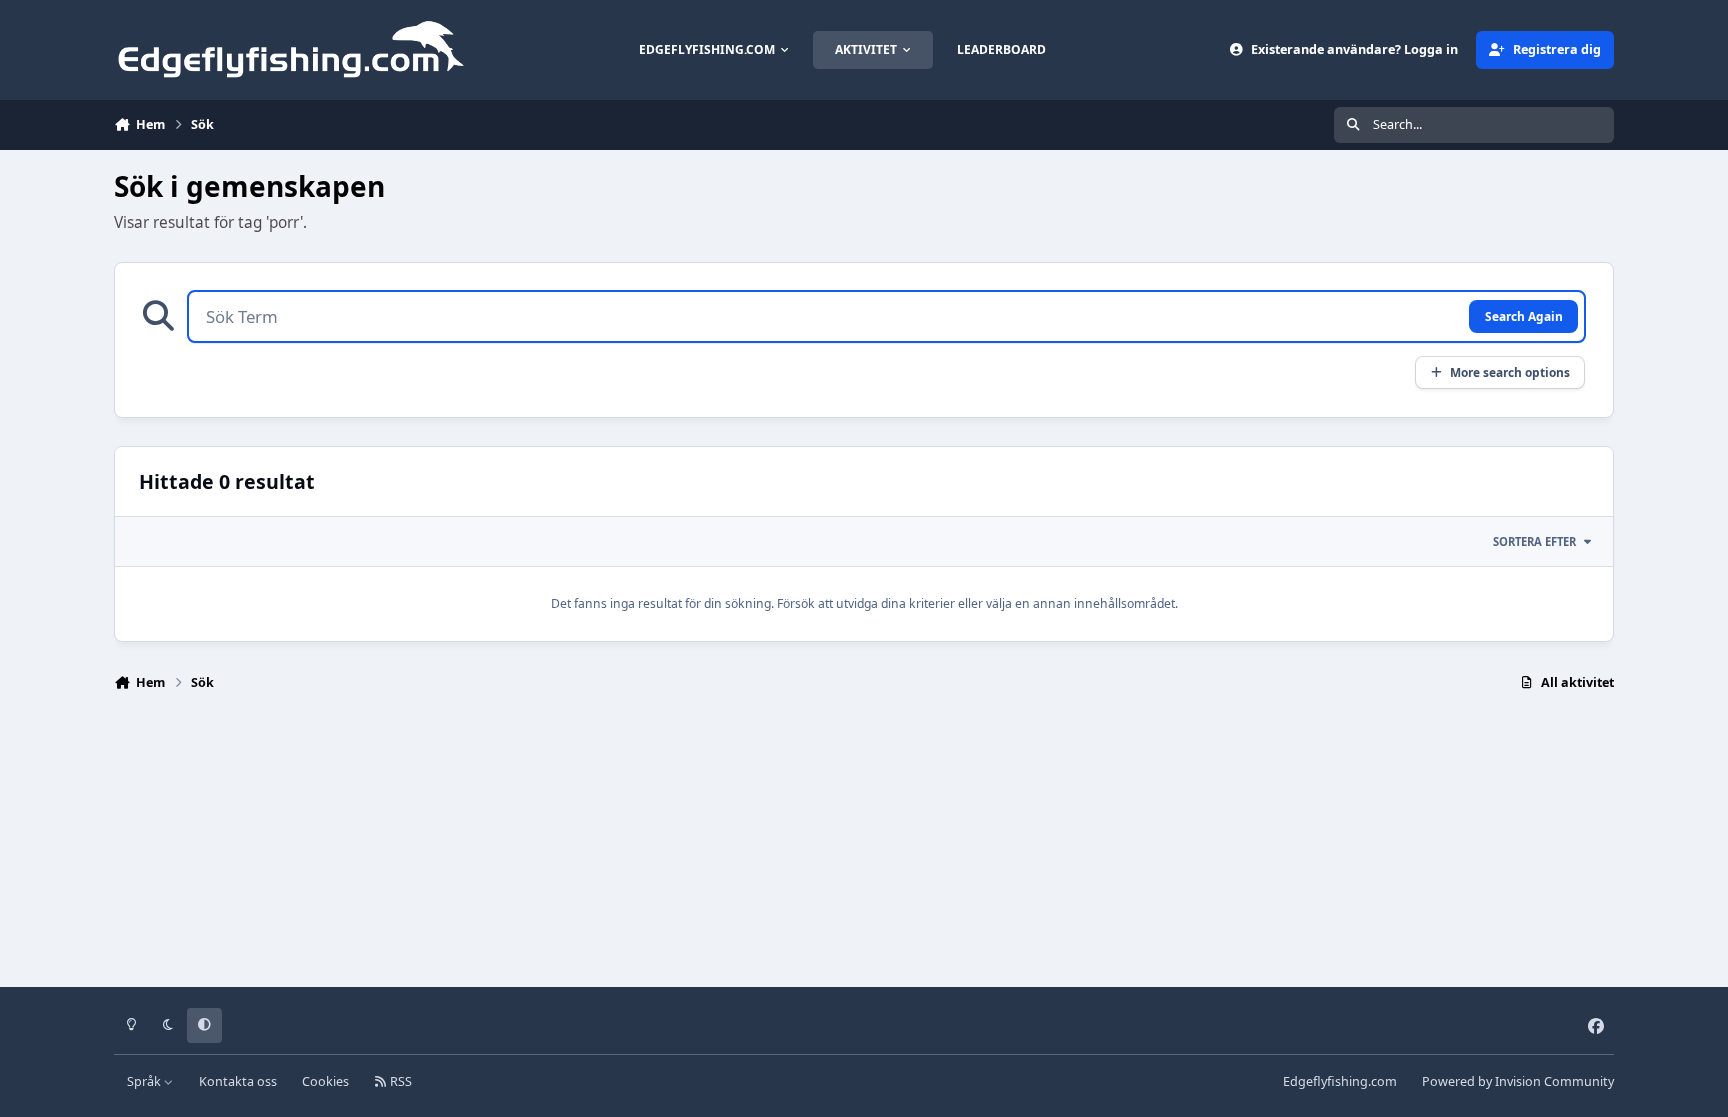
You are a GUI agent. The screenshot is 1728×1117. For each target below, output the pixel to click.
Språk (145, 1081)
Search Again (1524, 316)
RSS (399, 1081)
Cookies (325, 1081)
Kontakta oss (238, 1081)
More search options (1510, 372)
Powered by (1518, 1081)
